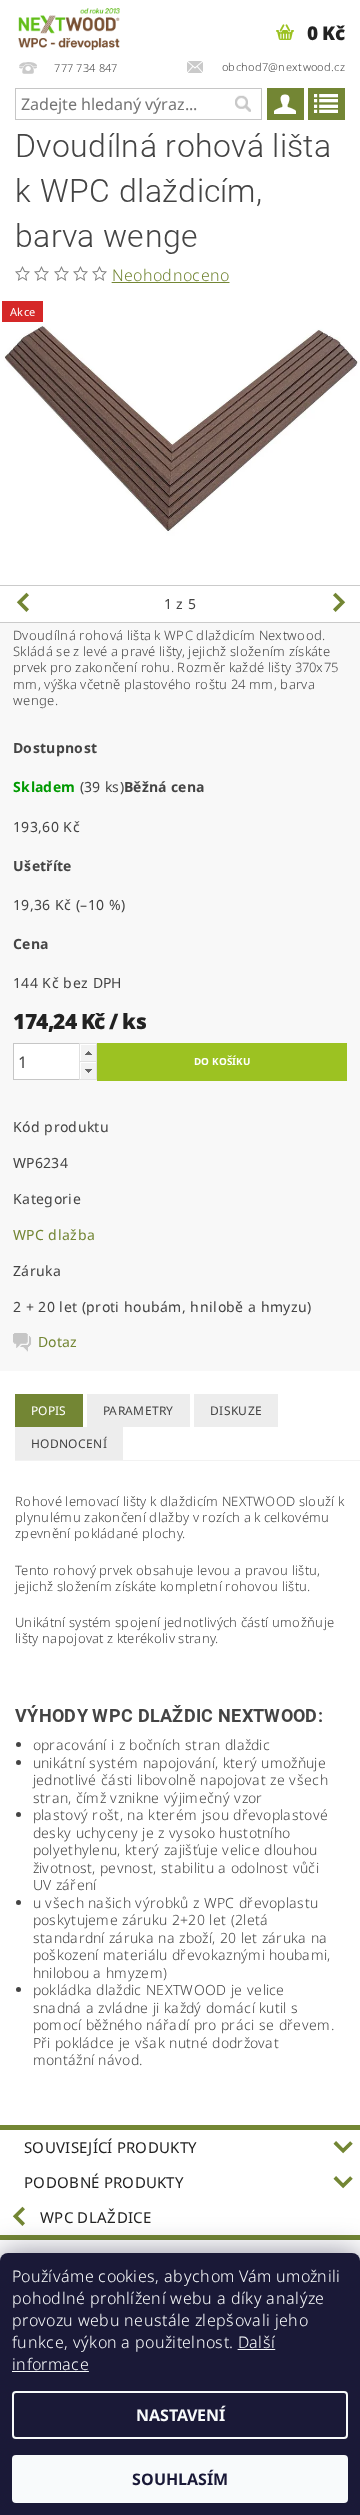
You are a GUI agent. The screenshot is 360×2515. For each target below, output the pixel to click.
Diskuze (236, 1410)
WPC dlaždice (95, 2217)
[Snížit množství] (88, 1070)
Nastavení (180, 2415)
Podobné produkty (103, 2182)
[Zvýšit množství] (88, 1052)
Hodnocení (69, 1443)
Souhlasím (180, 2479)
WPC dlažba (54, 1234)
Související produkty (110, 2147)
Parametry (138, 1410)
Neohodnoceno (171, 275)
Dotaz (58, 1342)
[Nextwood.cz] (69, 26)
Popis (49, 1410)
